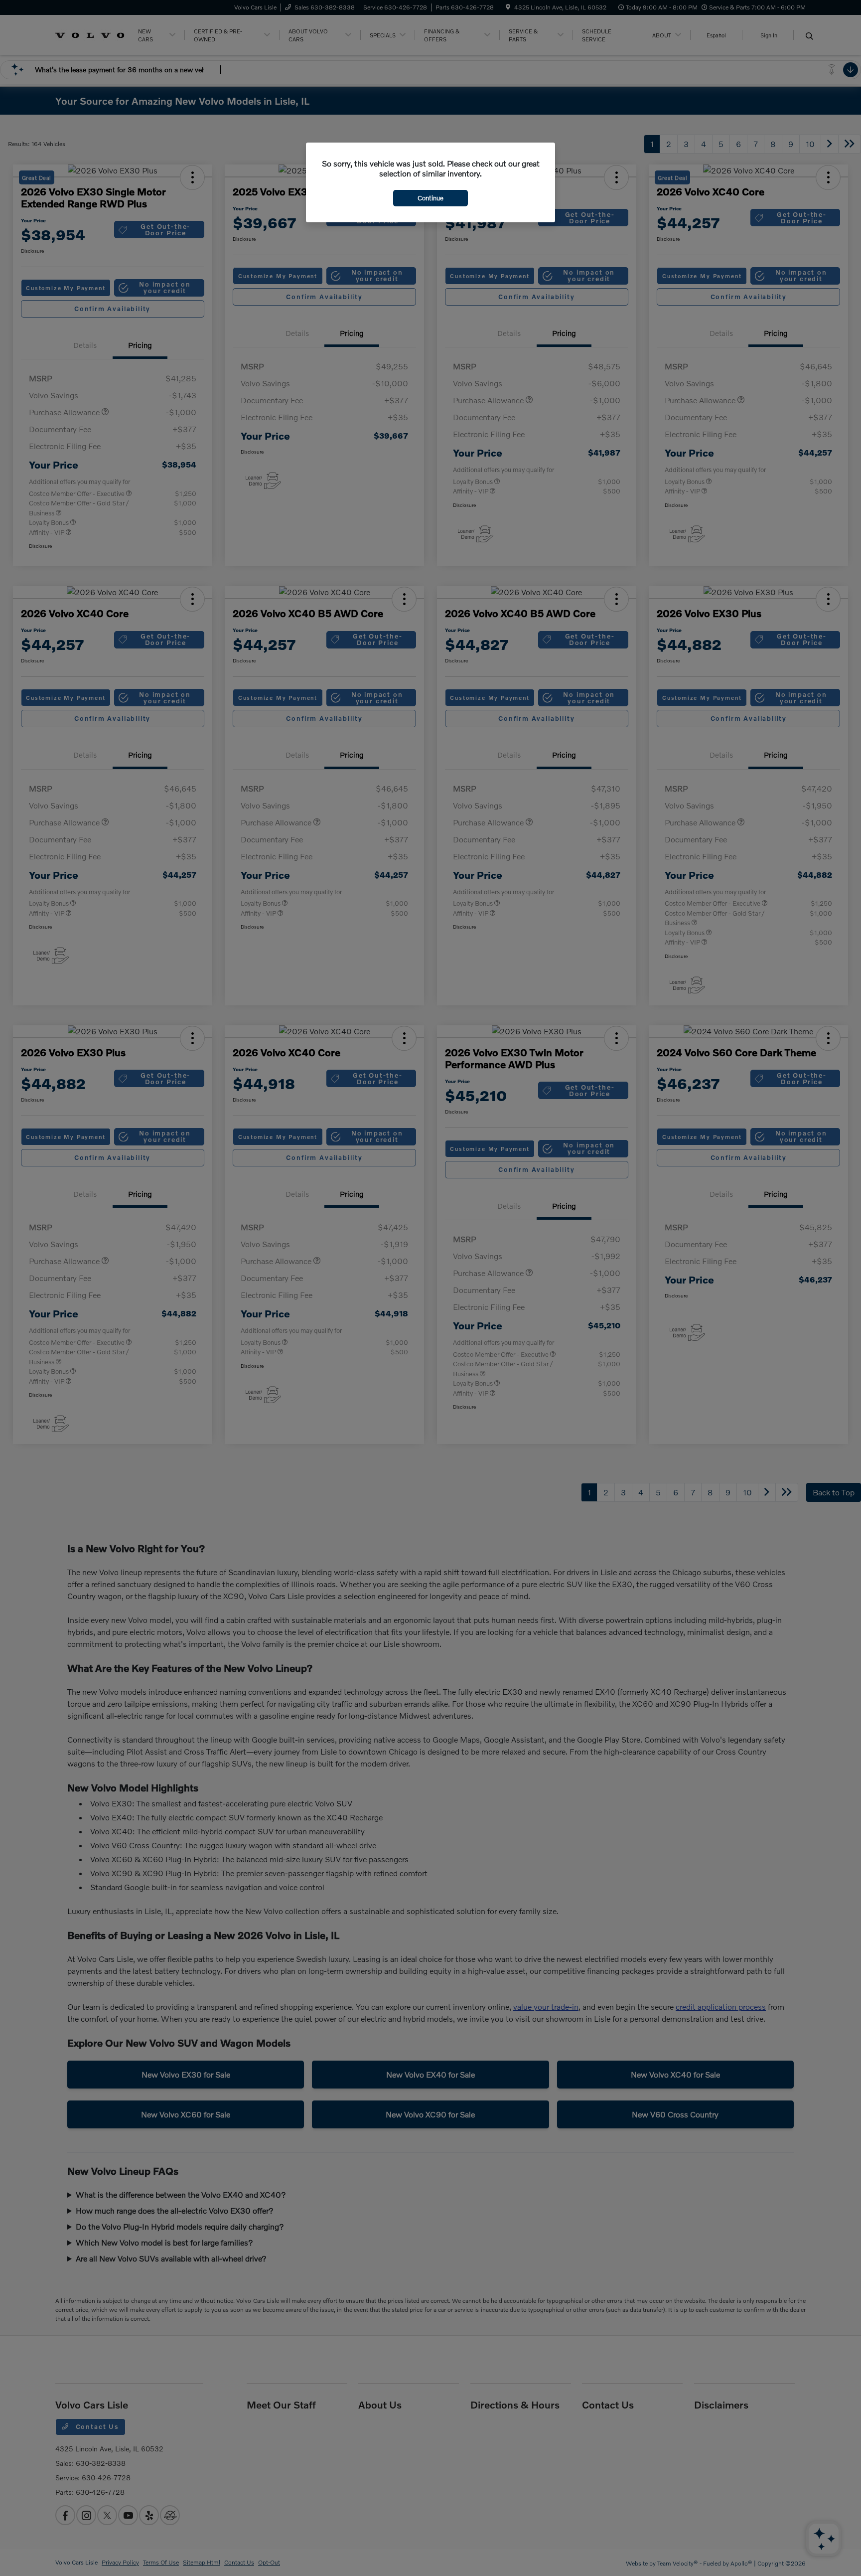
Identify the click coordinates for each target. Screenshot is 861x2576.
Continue (430, 198)
